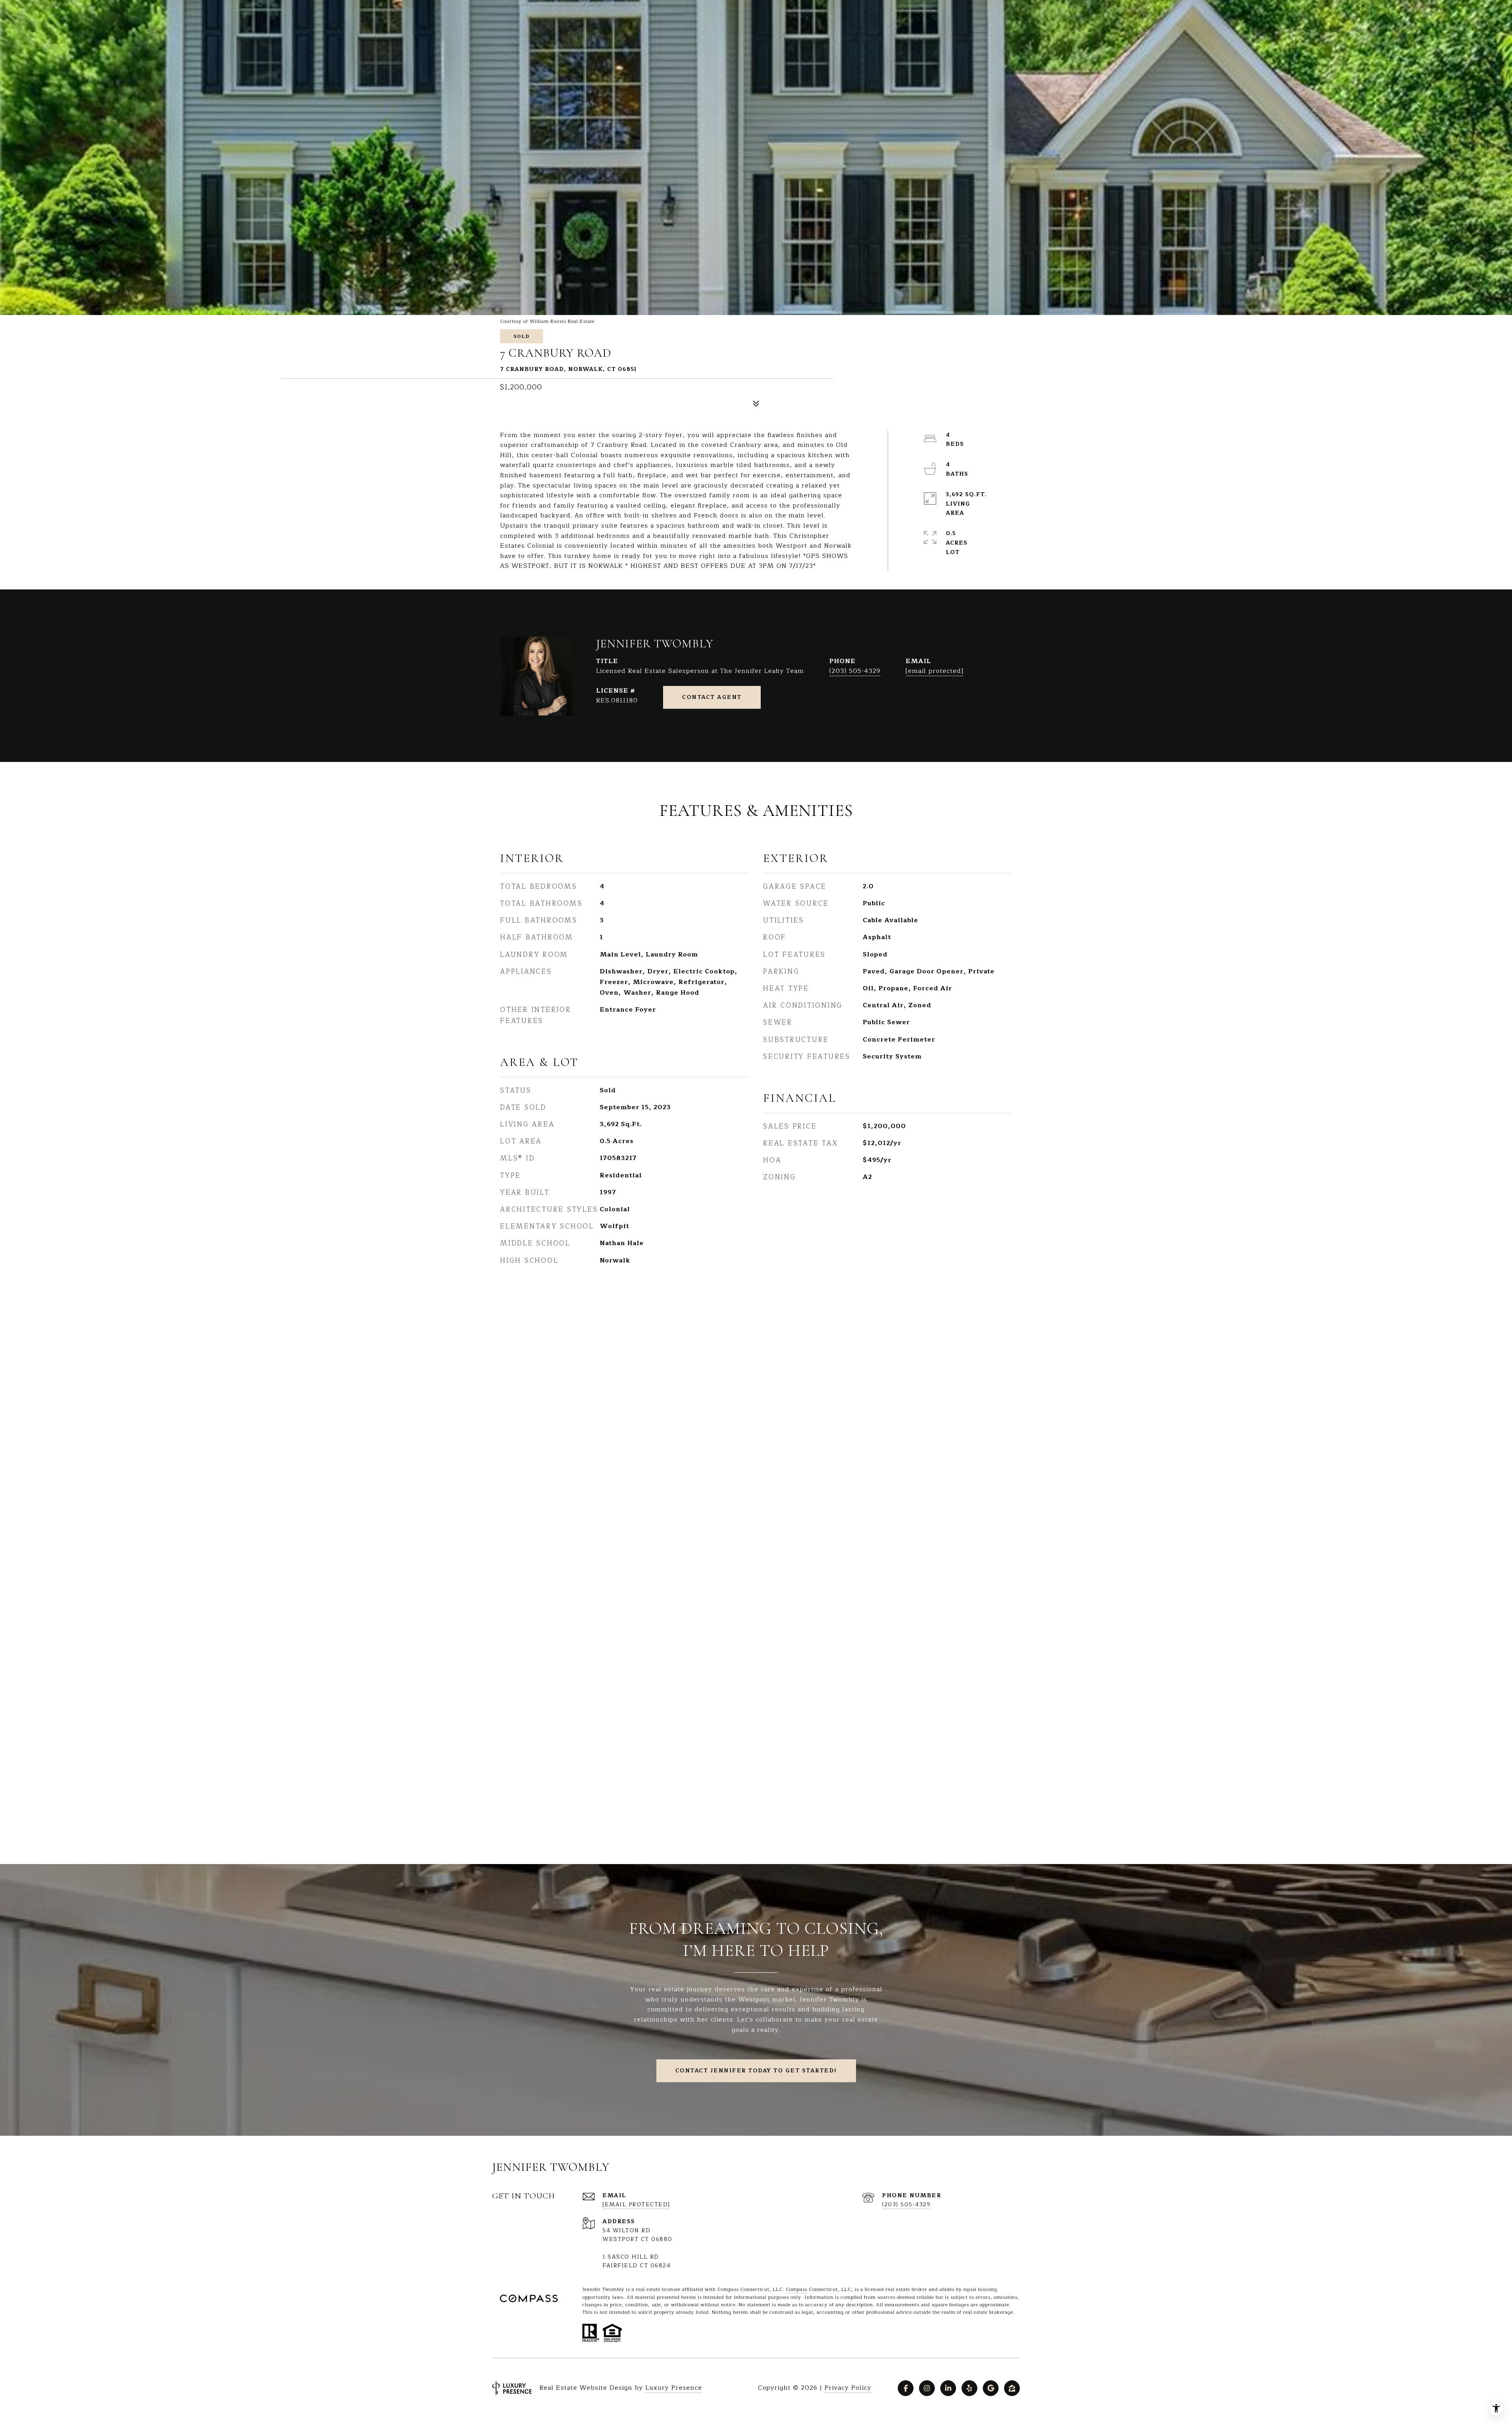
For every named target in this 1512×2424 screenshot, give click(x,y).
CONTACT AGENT (712, 697)
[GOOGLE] (991, 2388)
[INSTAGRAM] (927, 2388)
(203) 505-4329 (855, 671)
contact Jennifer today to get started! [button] (756, 2071)
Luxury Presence (674, 2388)
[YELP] (969, 2388)
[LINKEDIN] (948, 2388)
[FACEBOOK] (906, 2388)
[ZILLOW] (1012, 2388)
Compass (797, 2289)
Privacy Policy (848, 2388)
